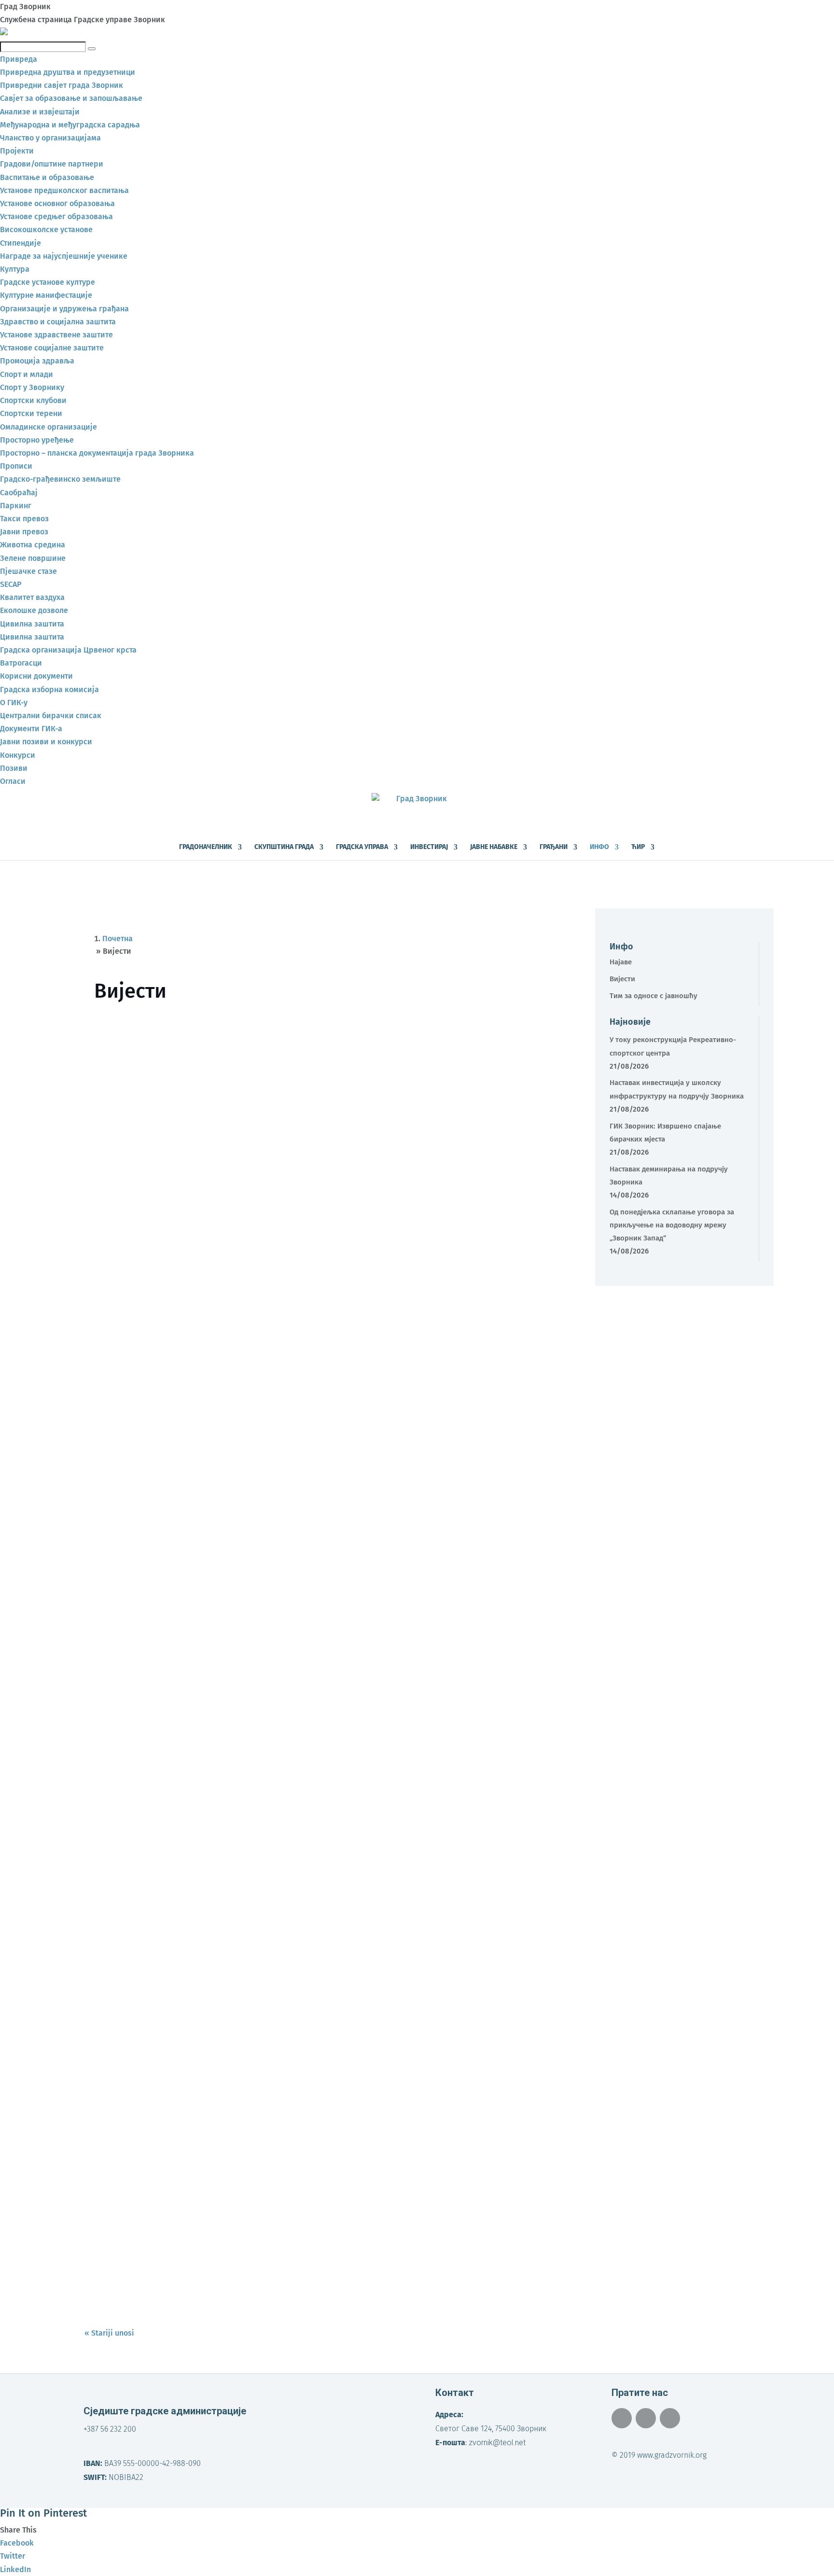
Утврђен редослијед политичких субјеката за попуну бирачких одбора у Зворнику (265, 1830)
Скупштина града (284, 847)
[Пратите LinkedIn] (670, 2418)
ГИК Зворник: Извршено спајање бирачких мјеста (197, 1302)
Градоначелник (206, 847)
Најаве (621, 962)
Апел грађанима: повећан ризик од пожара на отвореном (215, 1962)
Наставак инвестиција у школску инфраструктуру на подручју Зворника (244, 1170)
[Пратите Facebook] (622, 2418)
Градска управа (362, 847)
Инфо (599, 847)
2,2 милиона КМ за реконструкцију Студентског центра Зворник (227, 1698)
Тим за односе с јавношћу (653, 996)
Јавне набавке (494, 847)
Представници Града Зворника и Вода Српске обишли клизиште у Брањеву (251, 2094)
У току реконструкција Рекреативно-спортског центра (208, 1038)
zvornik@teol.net (497, 2443)
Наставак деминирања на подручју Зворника (188, 1434)
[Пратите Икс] (646, 2418)
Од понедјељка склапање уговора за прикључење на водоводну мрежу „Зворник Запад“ (279, 1566)
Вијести (155, 1054)
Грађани (554, 847)
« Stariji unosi (109, 2333)
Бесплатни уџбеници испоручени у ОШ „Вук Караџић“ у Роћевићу (231, 2227)
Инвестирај (429, 847)
